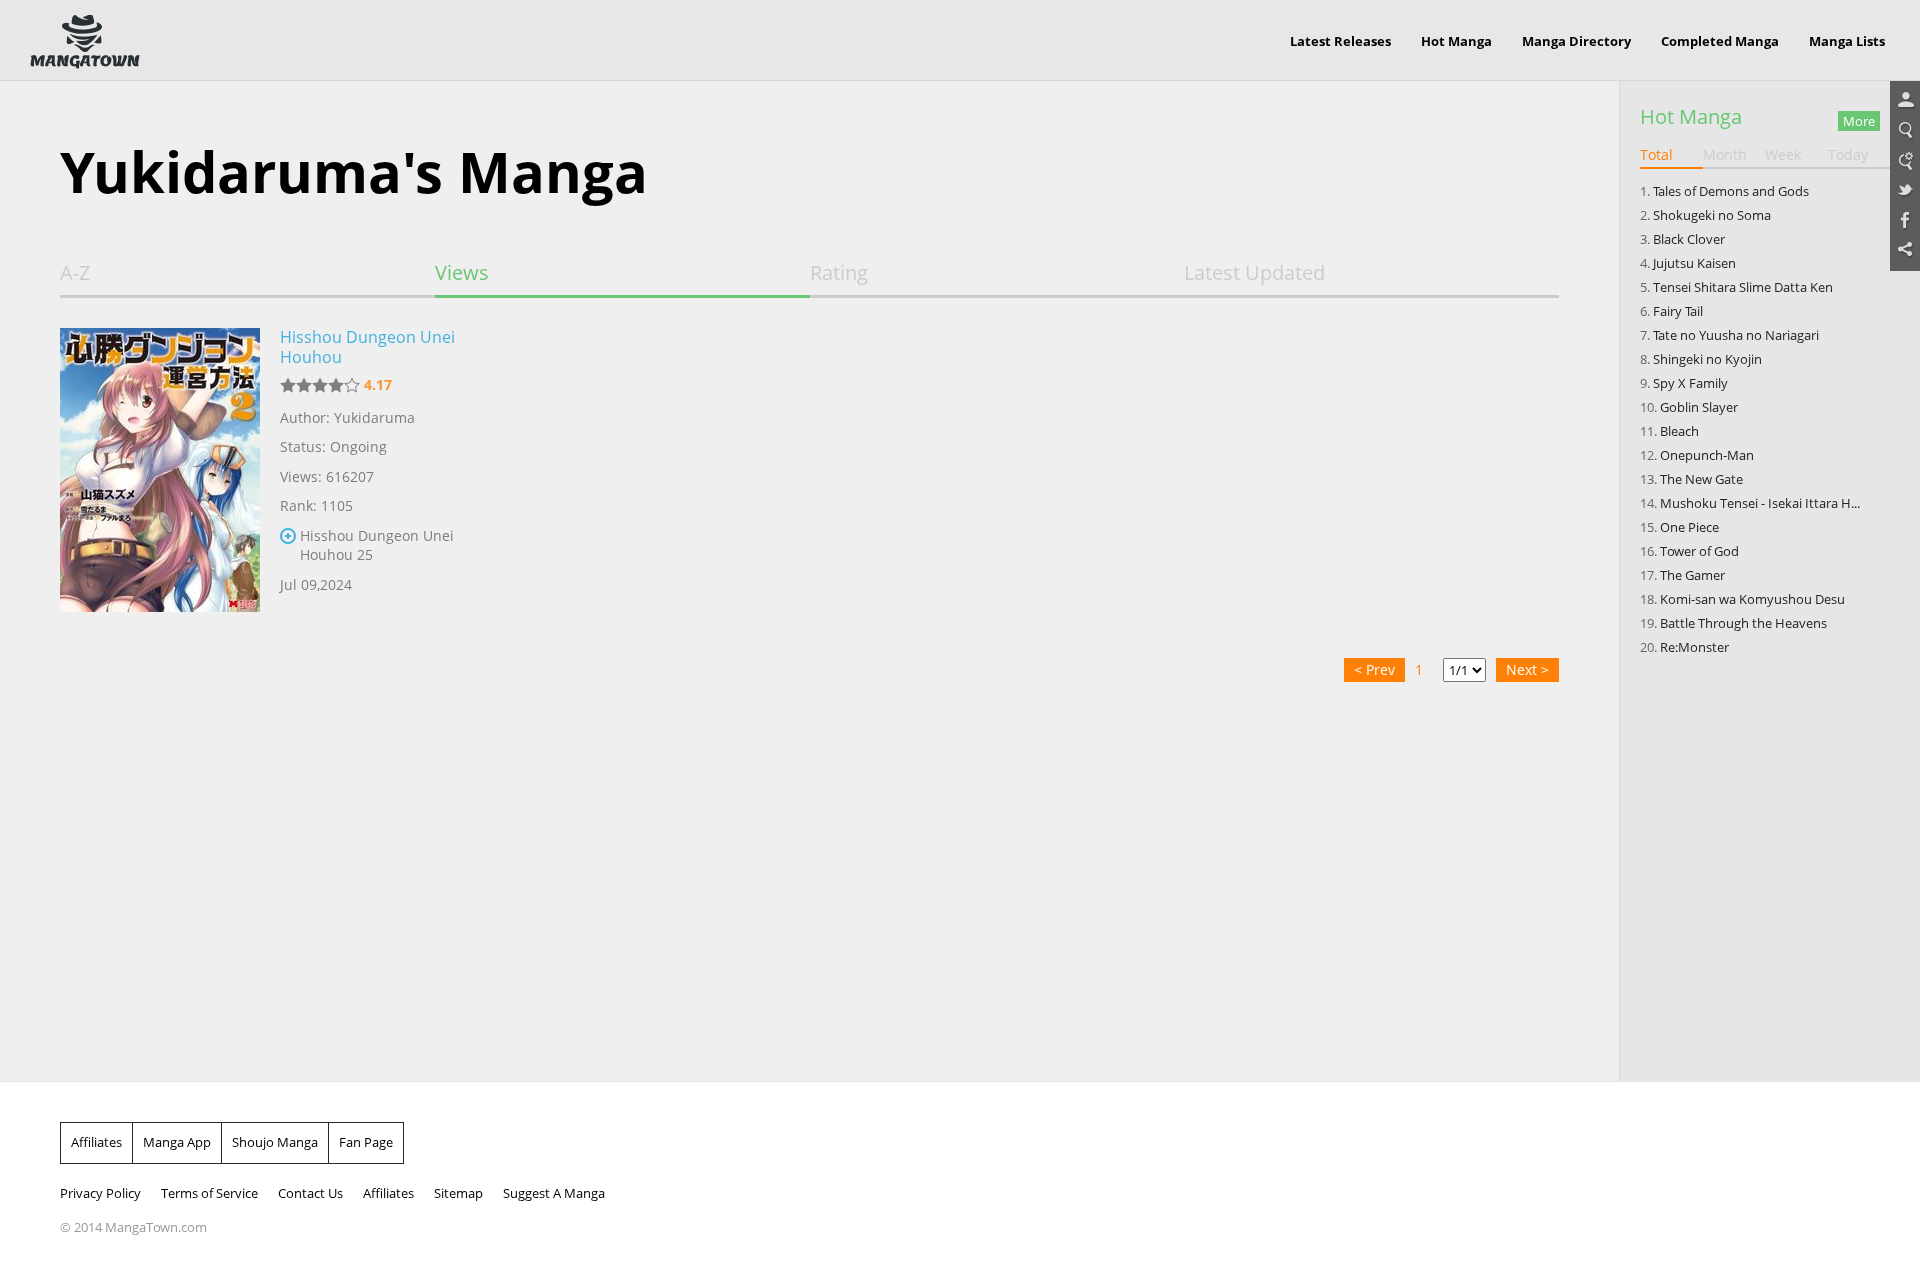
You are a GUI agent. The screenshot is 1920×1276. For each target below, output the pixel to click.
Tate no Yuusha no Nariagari (1736, 335)
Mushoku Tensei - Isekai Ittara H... (1760, 503)
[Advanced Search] (1905, 161)
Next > (1527, 669)
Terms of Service (209, 1193)
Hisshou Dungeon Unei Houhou (367, 347)
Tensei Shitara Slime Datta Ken (1743, 287)
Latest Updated (1254, 273)
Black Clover (1689, 239)
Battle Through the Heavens (1743, 623)
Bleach (1679, 431)
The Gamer (1692, 575)
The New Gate (1701, 479)
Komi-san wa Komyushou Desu (1752, 599)
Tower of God (1699, 551)
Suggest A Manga (554, 1193)
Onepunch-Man (1707, 455)
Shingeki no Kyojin (1707, 359)
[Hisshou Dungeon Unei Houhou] (160, 483)
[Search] (1905, 131)
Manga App (177, 1142)
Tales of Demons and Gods (1731, 191)
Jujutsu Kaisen (1694, 263)
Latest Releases (1340, 41)
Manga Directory (1576, 41)
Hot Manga (1456, 41)
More (1859, 121)
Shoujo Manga (275, 1142)
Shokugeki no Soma (1712, 215)
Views (462, 273)
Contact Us (310, 1193)
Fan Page (366, 1142)
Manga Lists (1847, 41)
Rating (839, 273)
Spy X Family (1690, 383)
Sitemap (458, 1193)
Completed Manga (1720, 41)
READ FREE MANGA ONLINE (85, 42)
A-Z (75, 273)
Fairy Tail (1678, 311)
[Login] (1905, 101)
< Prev (1374, 669)
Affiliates (96, 1142)
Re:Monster (1694, 647)
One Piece (1689, 527)
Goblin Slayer (1699, 407)
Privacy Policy (100, 1193)
